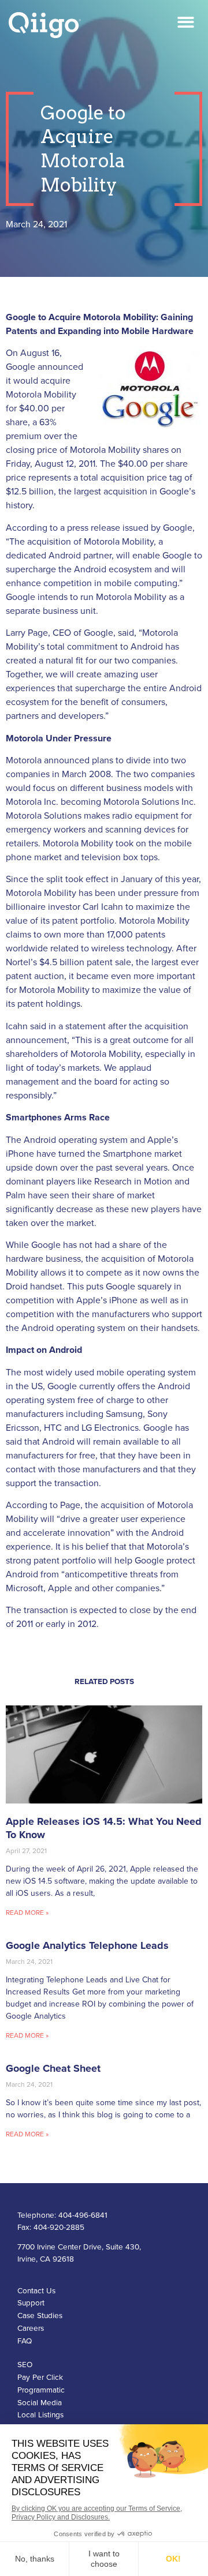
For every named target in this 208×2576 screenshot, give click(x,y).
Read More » (27, 1913)
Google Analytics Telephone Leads (87, 1945)
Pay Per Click (40, 2378)
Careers (31, 2328)
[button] (186, 22)
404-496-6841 (83, 2215)
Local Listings (40, 2415)
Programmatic (41, 2390)
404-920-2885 (59, 2228)
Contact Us (36, 2291)
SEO (25, 2365)
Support (31, 2303)
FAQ (25, 2341)
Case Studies (40, 2316)
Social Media (40, 2403)
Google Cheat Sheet (53, 2068)
